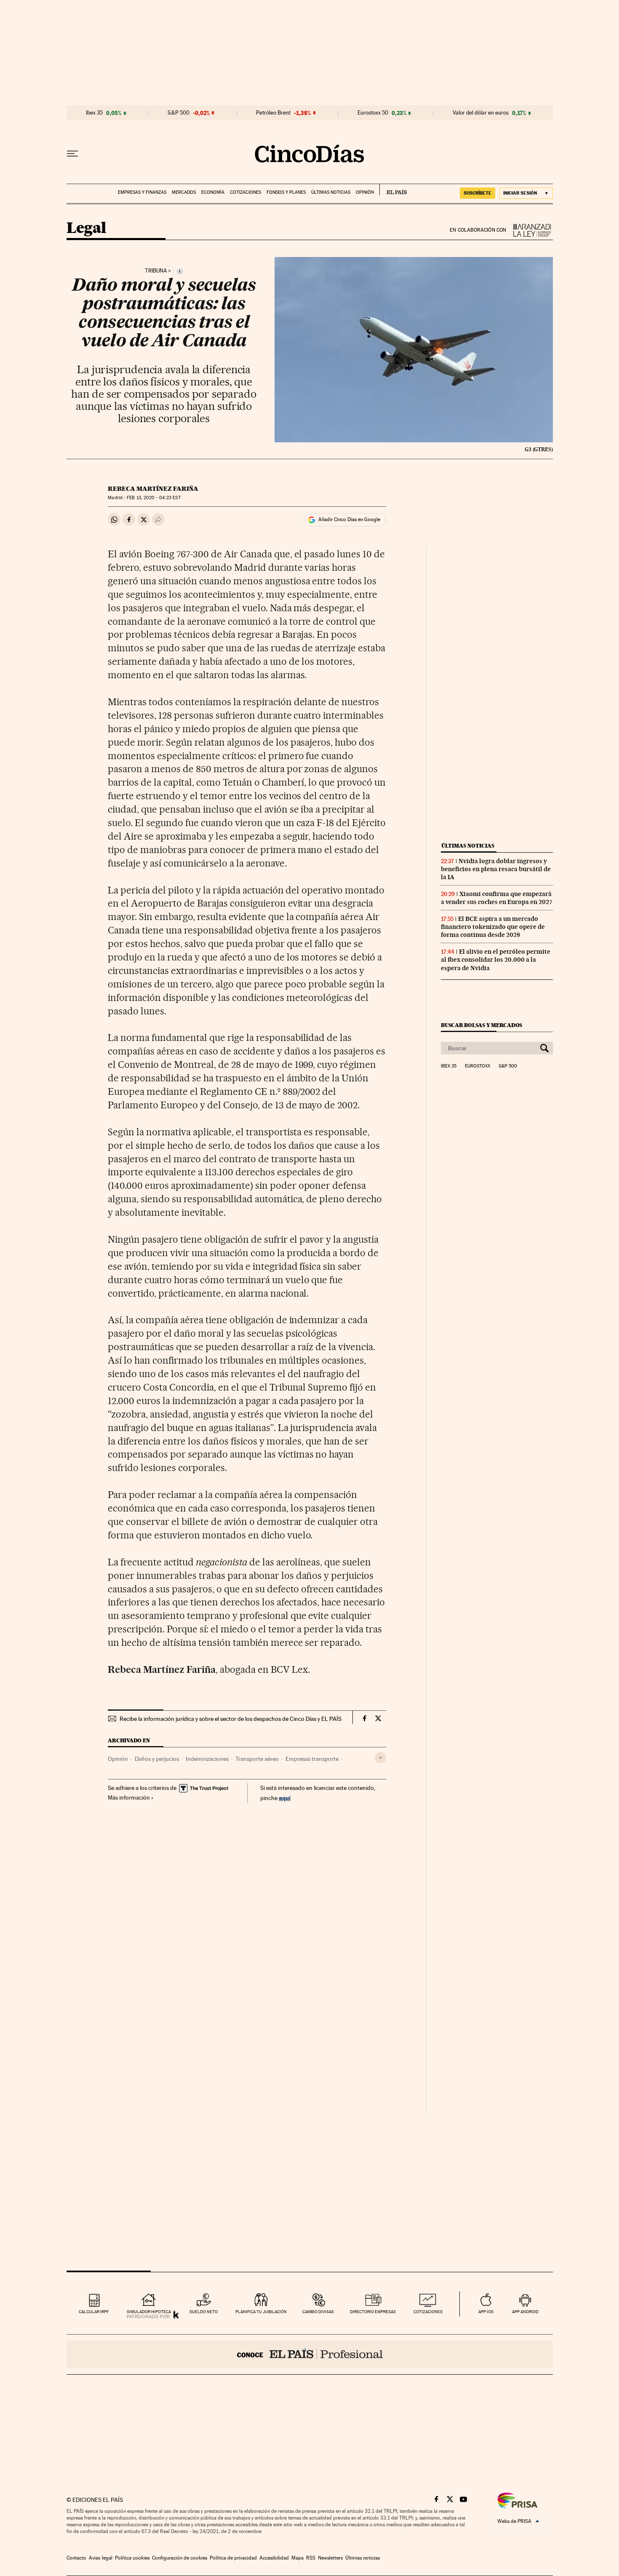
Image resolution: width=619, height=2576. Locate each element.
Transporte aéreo (257, 1759)
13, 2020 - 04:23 (153, 498)
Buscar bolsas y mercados (482, 1025)
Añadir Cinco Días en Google (349, 519)
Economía (213, 192)
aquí (285, 1798)
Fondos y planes (286, 192)
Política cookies (132, 2558)
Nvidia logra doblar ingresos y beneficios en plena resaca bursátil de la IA (496, 869)
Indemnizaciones (207, 1759)
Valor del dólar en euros (481, 113)
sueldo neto (204, 2312)
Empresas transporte (312, 1759)
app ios (486, 2312)
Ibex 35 (94, 113)
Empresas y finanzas (142, 192)
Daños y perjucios (157, 1759)
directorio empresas (373, 2312)
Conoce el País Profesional (310, 2354)
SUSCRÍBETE (478, 193)
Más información (129, 1798)
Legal (86, 229)
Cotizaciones (245, 192)
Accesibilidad (274, 2558)
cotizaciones (428, 2312)
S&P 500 (179, 113)
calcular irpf (94, 2312)
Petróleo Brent (273, 113)
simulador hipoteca (149, 2312)
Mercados (184, 192)
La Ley (530, 230)
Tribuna (156, 271)
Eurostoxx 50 (373, 113)
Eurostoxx (478, 1066)
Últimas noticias (331, 192)
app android (525, 2312)
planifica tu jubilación (261, 2312)
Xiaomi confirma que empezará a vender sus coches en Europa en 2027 (497, 898)
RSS (311, 2558)
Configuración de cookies (180, 2558)
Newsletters (330, 2558)
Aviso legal (101, 2558)
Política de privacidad (233, 2558)
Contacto (76, 2558)
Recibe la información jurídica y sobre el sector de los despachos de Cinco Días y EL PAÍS (231, 1719)
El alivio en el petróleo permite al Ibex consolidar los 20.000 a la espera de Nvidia (496, 960)
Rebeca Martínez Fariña (153, 489)
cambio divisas (318, 2312)
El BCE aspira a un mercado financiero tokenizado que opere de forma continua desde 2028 (493, 927)
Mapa (297, 2558)
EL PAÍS (393, 190)
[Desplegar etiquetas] (380, 1758)
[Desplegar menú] (72, 154)
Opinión (365, 192)
